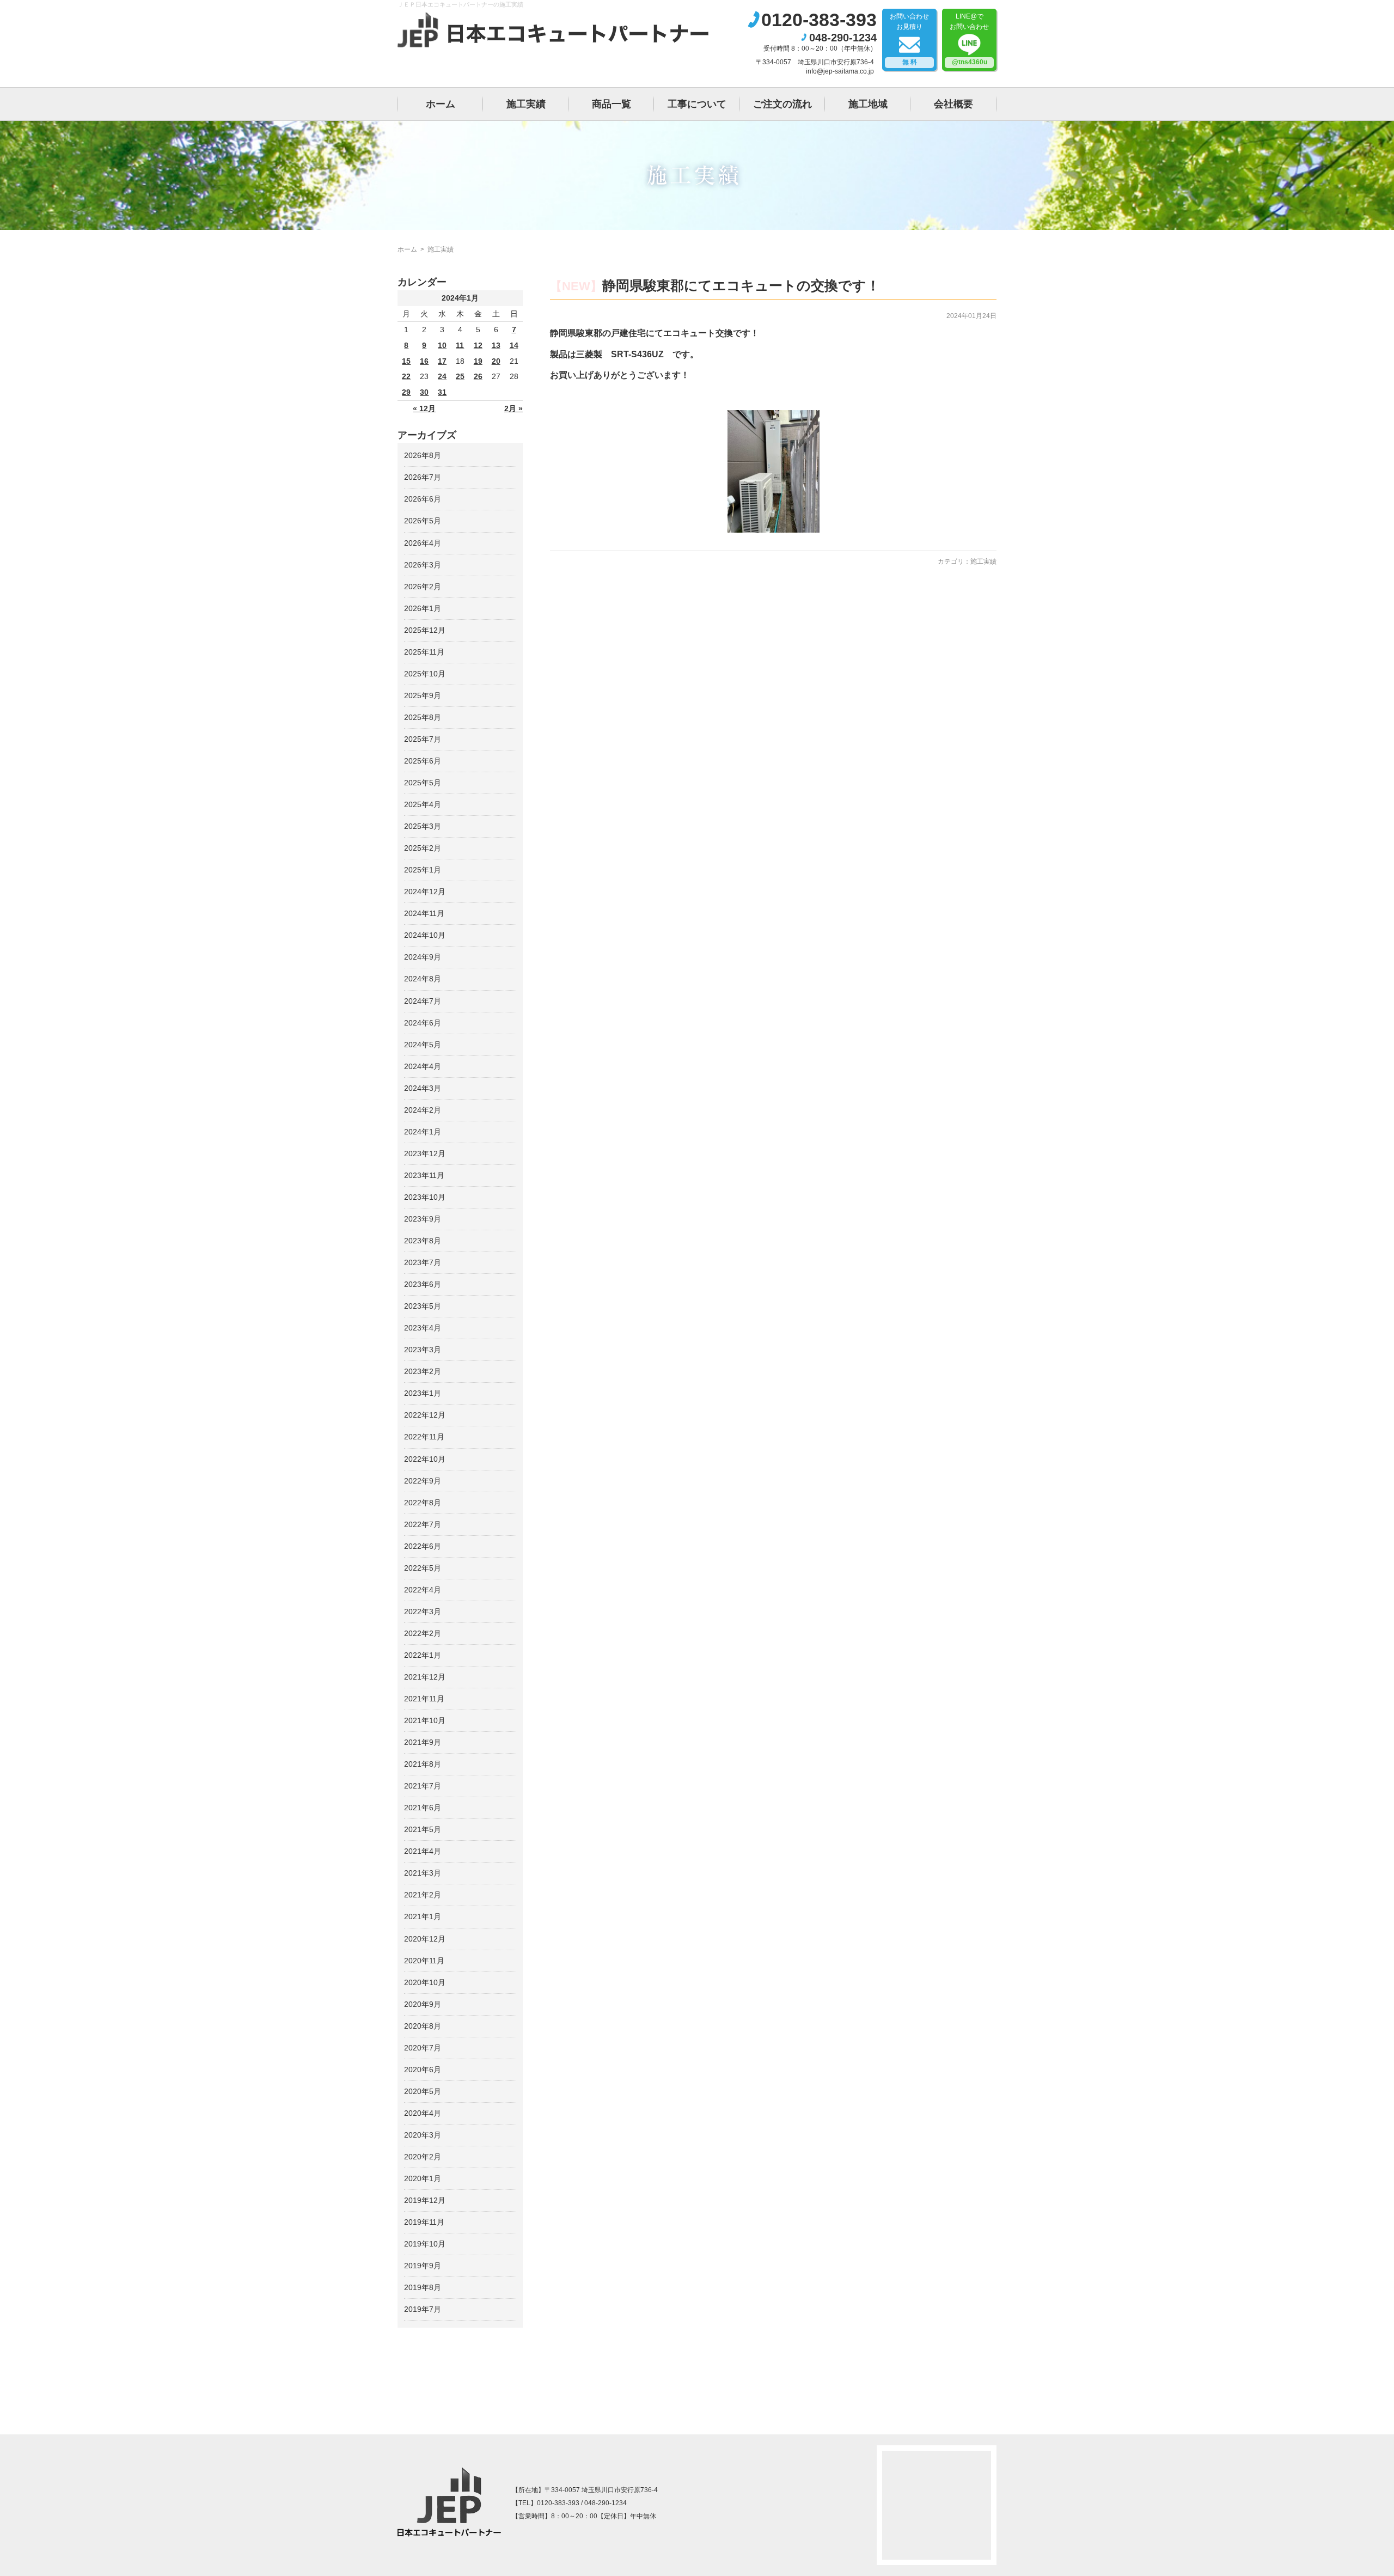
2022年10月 (425, 1459)
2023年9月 (423, 1219)
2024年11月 (424, 913)
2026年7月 (423, 477)
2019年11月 (424, 2222)
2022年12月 (425, 1415)
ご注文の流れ (782, 104)
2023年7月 (423, 1262)
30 (424, 392)
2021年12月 (425, 1677)
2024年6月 (423, 1023)
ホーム (441, 104)
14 (514, 345)
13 (496, 345)
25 (460, 376)
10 (442, 345)
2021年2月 (423, 1895)
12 (478, 345)
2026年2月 (423, 587)
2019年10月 (425, 2244)
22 (406, 376)
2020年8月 (423, 2026)
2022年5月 (423, 1568)
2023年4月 (423, 1328)
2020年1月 (423, 2178)
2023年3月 (423, 1350)
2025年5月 (423, 783)
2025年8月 (423, 717)
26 (478, 376)
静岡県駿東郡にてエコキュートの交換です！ (741, 285)
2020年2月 (423, 2157)
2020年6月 (423, 2070)
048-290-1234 (843, 38)
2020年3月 (423, 2135)
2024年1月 (423, 1132)
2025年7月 (423, 739)
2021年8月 (423, 1764)
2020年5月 (423, 2091)
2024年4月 (423, 1066)
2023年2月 (423, 1371)
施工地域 (868, 104)
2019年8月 (423, 2287)
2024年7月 (423, 1001)
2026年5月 (423, 521)
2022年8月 (423, 1503)
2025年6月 (423, 761)
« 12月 (424, 408)
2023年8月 (423, 1241)
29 (406, 392)
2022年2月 (423, 1633)
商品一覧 (612, 104)
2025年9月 (423, 695)
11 (460, 345)
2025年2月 (423, 848)
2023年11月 (424, 1175)
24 (442, 376)
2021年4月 (423, 1851)
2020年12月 (425, 1939)
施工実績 (526, 104)
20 (496, 361)
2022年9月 (423, 1481)
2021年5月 (423, 1829)
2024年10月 (425, 935)
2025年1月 (423, 870)
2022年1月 (423, 1655)
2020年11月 (424, 1961)
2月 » (513, 408)
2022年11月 (424, 1437)
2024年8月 (423, 979)
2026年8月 (423, 455)
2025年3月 (423, 826)
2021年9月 (423, 1742)
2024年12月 (425, 892)
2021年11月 (424, 1699)
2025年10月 (425, 674)
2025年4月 (423, 804)
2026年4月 (423, 543)
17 (442, 361)
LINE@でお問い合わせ (969, 39)
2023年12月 (425, 1153)
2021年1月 (423, 1916)
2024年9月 (423, 957)
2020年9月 (423, 2004)
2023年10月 (425, 1197)
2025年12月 (425, 630)
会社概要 (953, 104)
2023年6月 (423, 1284)
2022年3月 (423, 1611)
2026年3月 (423, 565)
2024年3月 (423, 1088)
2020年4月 (423, 2113)
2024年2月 (423, 1110)
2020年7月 (423, 2048)
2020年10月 (425, 1982)
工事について (697, 104)
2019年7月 (423, 2309)
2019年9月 (423, 2266)
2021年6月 (423, 1808)
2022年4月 (423, 1590)
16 (424, 361)
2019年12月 (425, 2200)
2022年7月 (423, 1524)
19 (478, 361)
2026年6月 (423, 499)
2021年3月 (423, 1873)
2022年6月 (423, 1546)
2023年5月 (423, 1306)
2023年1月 (423, 1393)
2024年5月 (423, 1045)
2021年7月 (423, 1786)
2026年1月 (423, 608)
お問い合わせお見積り (909, 39)
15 (406, 361)
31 (442, 392)
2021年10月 (425, 1720)
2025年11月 (424, 652)
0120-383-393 (819, 20)
